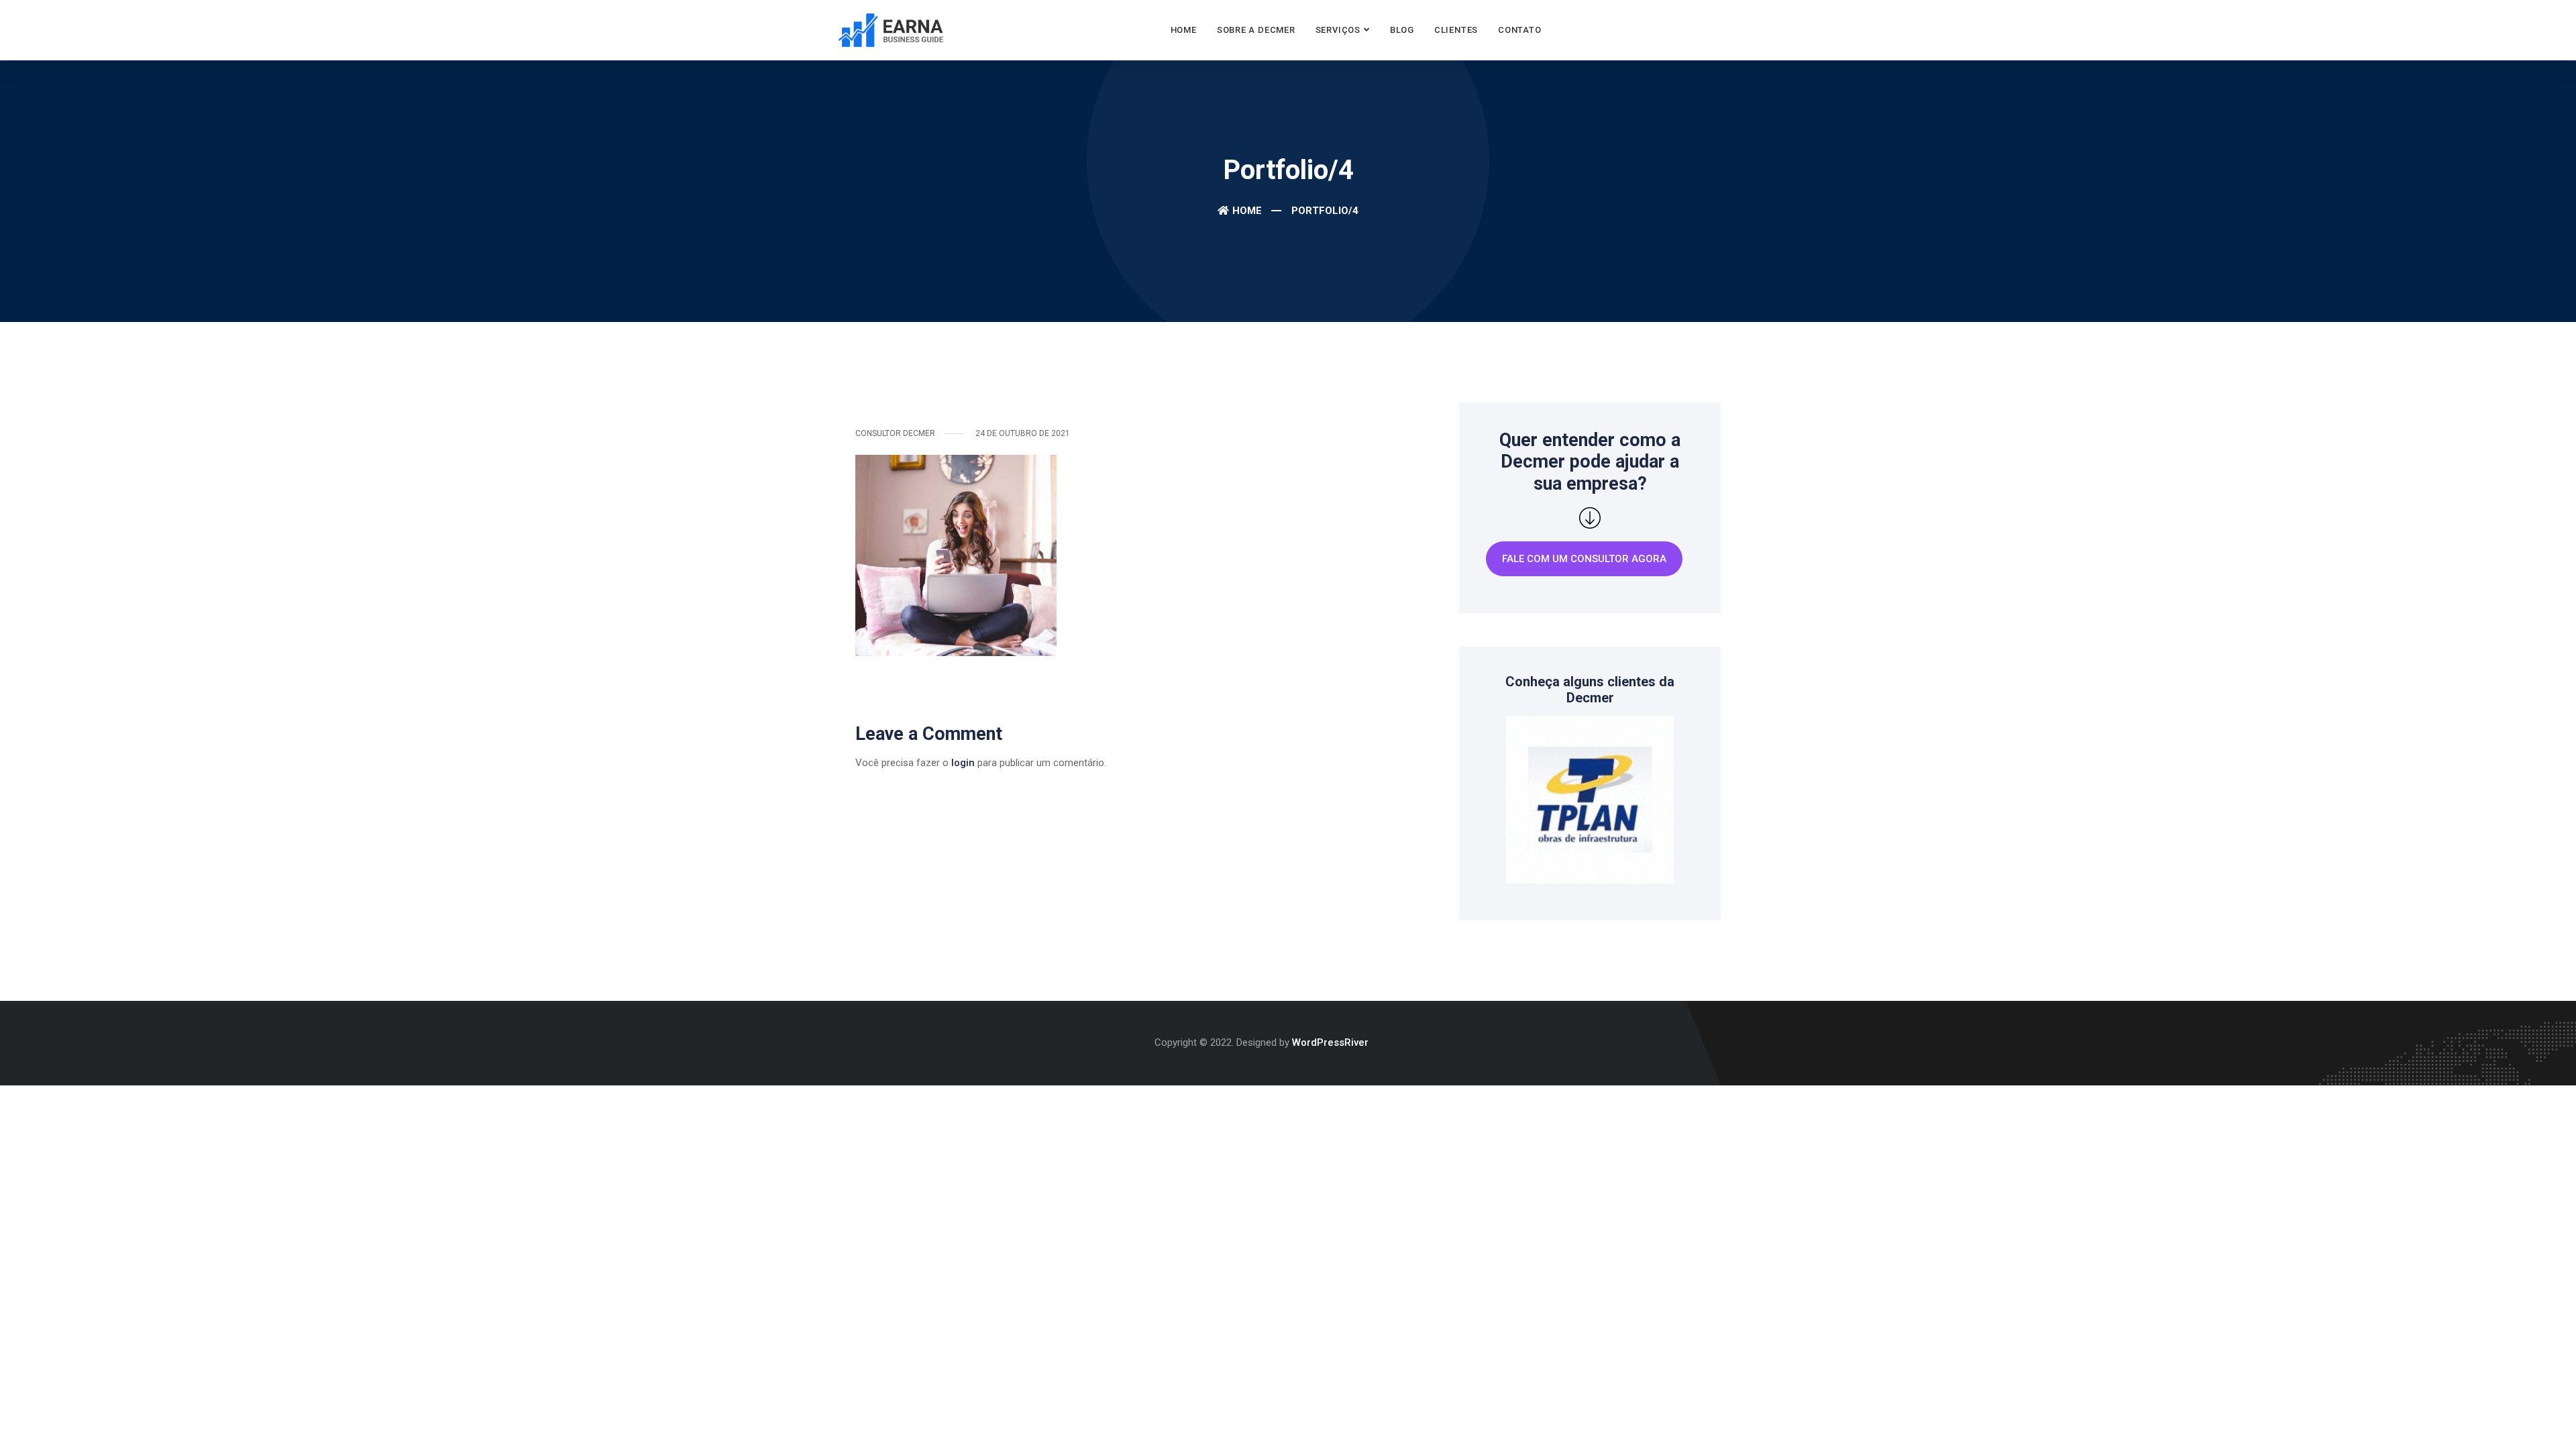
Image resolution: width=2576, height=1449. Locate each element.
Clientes (1456, 30)
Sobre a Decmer (1256, 30)
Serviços (1338, 30)
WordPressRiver (1330, 1042)
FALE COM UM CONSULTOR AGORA (1584, 559)
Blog (1402, 30)
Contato (1519, 30)
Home (1184, 30)
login (963, 763)
